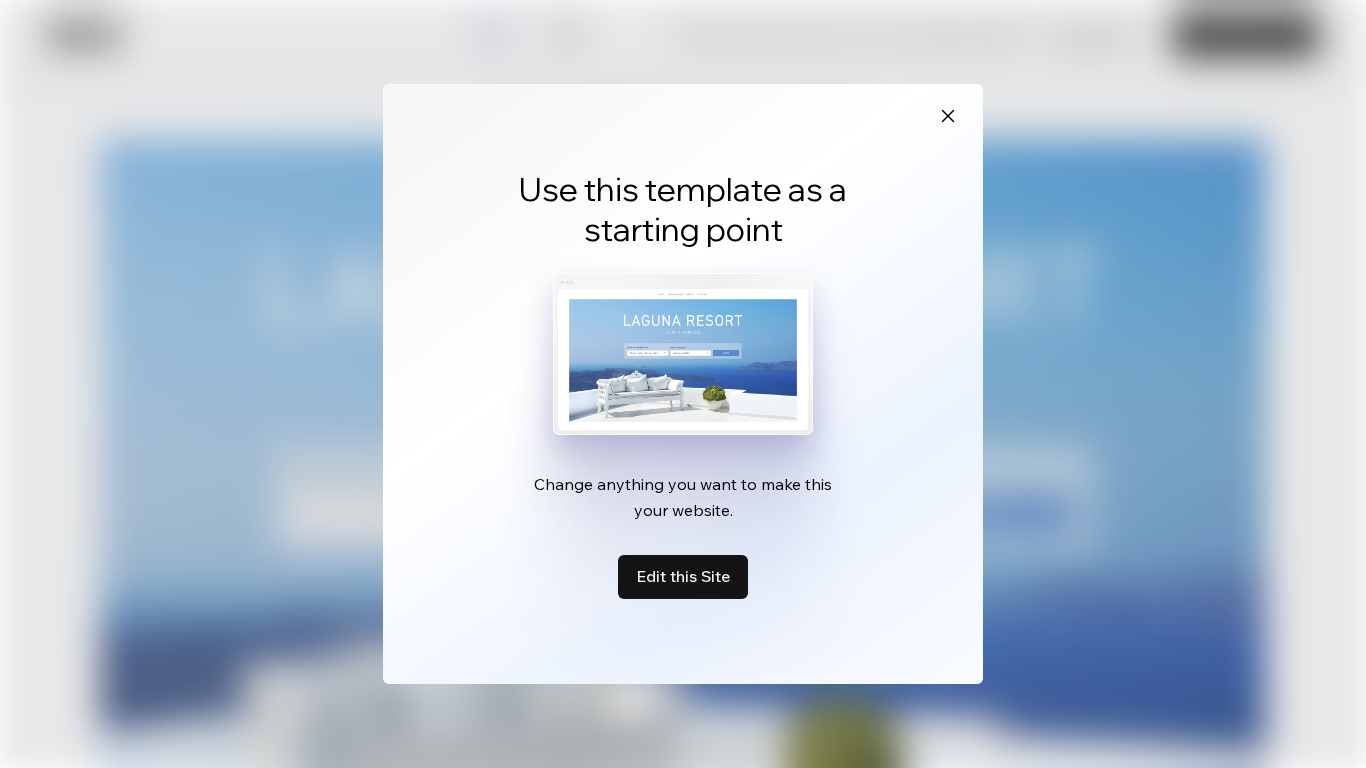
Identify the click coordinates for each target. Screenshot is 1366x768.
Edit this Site (683, 576)
